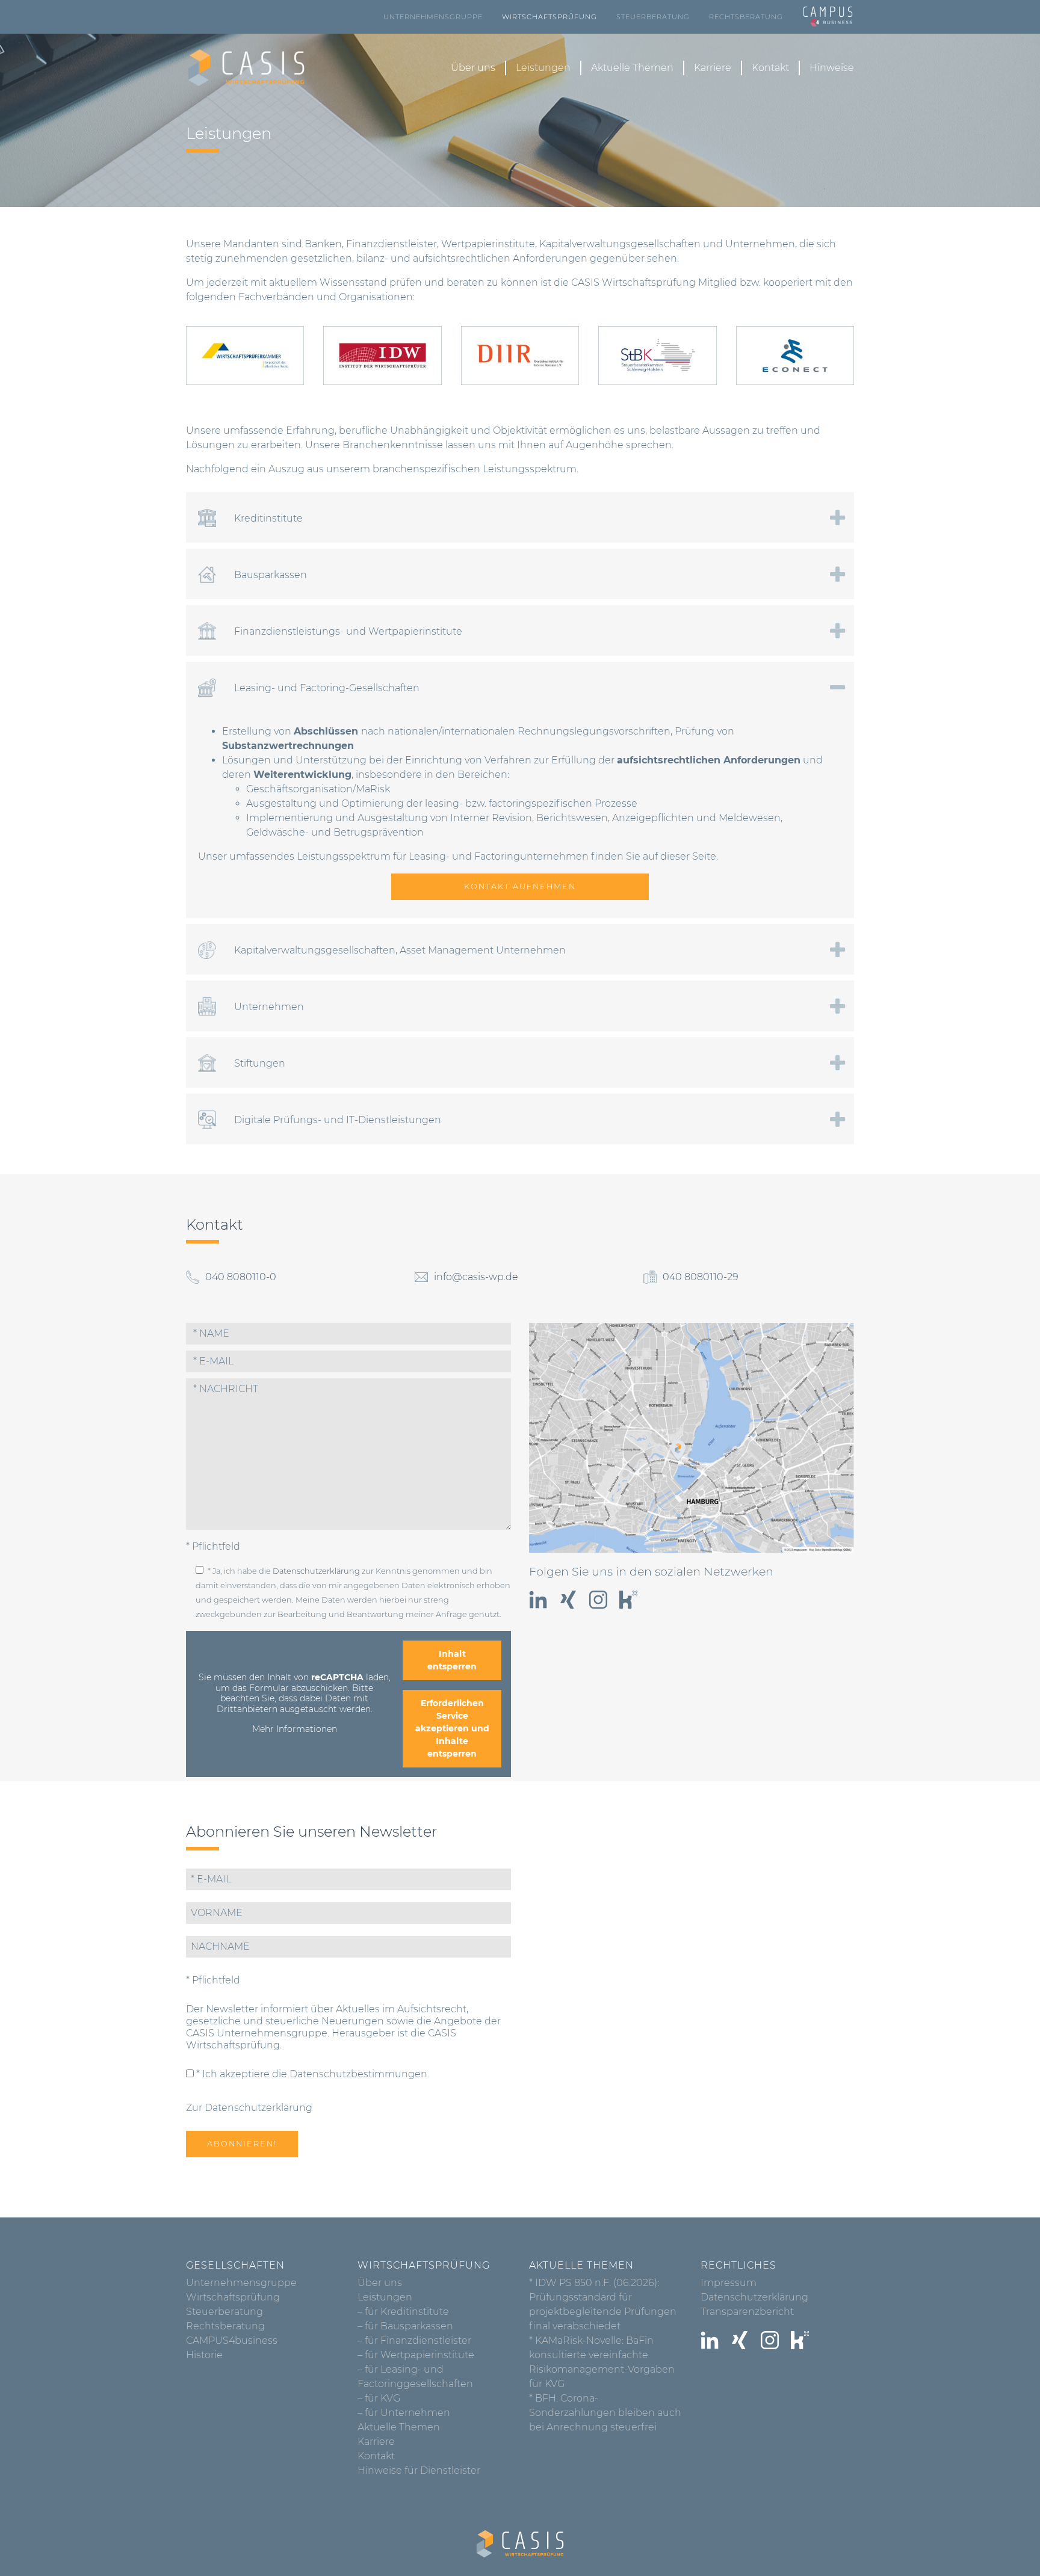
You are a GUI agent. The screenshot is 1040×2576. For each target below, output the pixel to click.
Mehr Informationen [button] (295, 1729)
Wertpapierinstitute (488, 244)
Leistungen (543, 68)
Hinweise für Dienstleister (419, 2470)
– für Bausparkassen (405, 2326)
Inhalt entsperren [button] (452, 1660)
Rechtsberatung (746, 17)
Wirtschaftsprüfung (549, 17)
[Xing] (568, 1600)
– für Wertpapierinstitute (416, 2355)
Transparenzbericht (747, 2312)
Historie (204, 2355)
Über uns (473, 68)
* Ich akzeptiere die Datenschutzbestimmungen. (311, 2074)
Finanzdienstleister (392, 244)
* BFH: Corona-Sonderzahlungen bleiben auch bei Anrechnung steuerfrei (605, 2413)
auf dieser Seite (679, 856)
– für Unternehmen (404, 2413)
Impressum (729, 2283)
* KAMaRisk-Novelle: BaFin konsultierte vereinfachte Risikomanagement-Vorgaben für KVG (602, 2362)
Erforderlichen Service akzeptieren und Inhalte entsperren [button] (452, 1728)
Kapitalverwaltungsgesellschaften (620, 244)
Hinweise (832, 68)
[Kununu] (628, 1600)
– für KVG (379, 2398)
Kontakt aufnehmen (520, 886)
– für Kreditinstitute (403, 2312)
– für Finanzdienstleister (414, 2340)
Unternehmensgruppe (433, 17)
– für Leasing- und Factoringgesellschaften (415, 2377)
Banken (323, 244)
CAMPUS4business (232, 2340)
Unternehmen (760, 244)
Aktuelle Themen (632, 68)
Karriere (713, 68)
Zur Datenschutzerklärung (249, 2108)
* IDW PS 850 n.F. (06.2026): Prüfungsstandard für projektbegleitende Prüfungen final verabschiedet (603, 2304)
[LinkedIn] (538, 1600)
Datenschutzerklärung (316, 1571)
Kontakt (770, 68)
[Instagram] (598, 1600)
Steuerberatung (653, 17)
